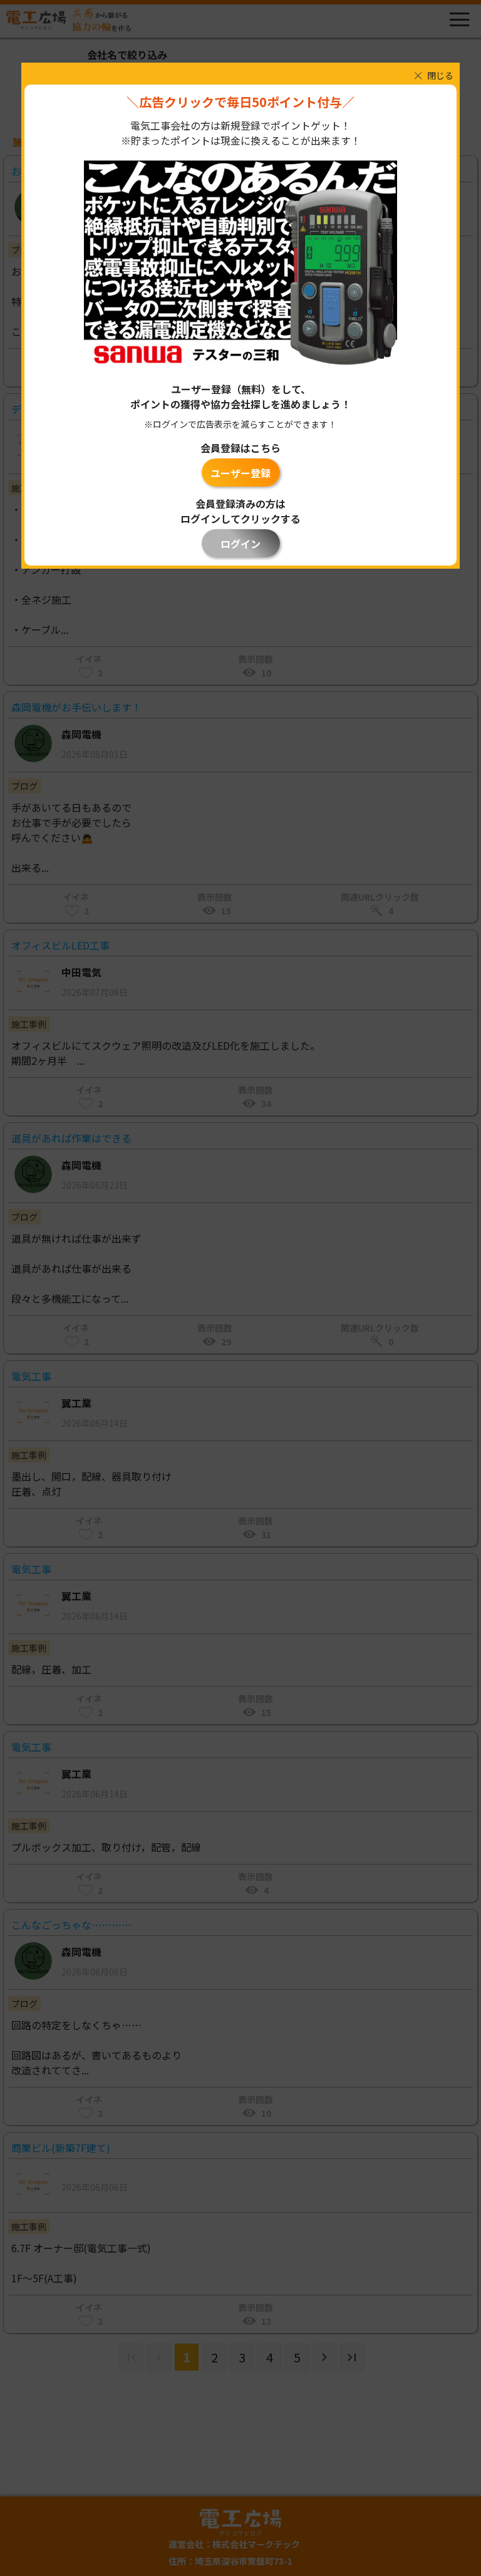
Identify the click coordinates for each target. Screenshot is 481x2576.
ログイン (240, 544)
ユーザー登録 (240, 473)
